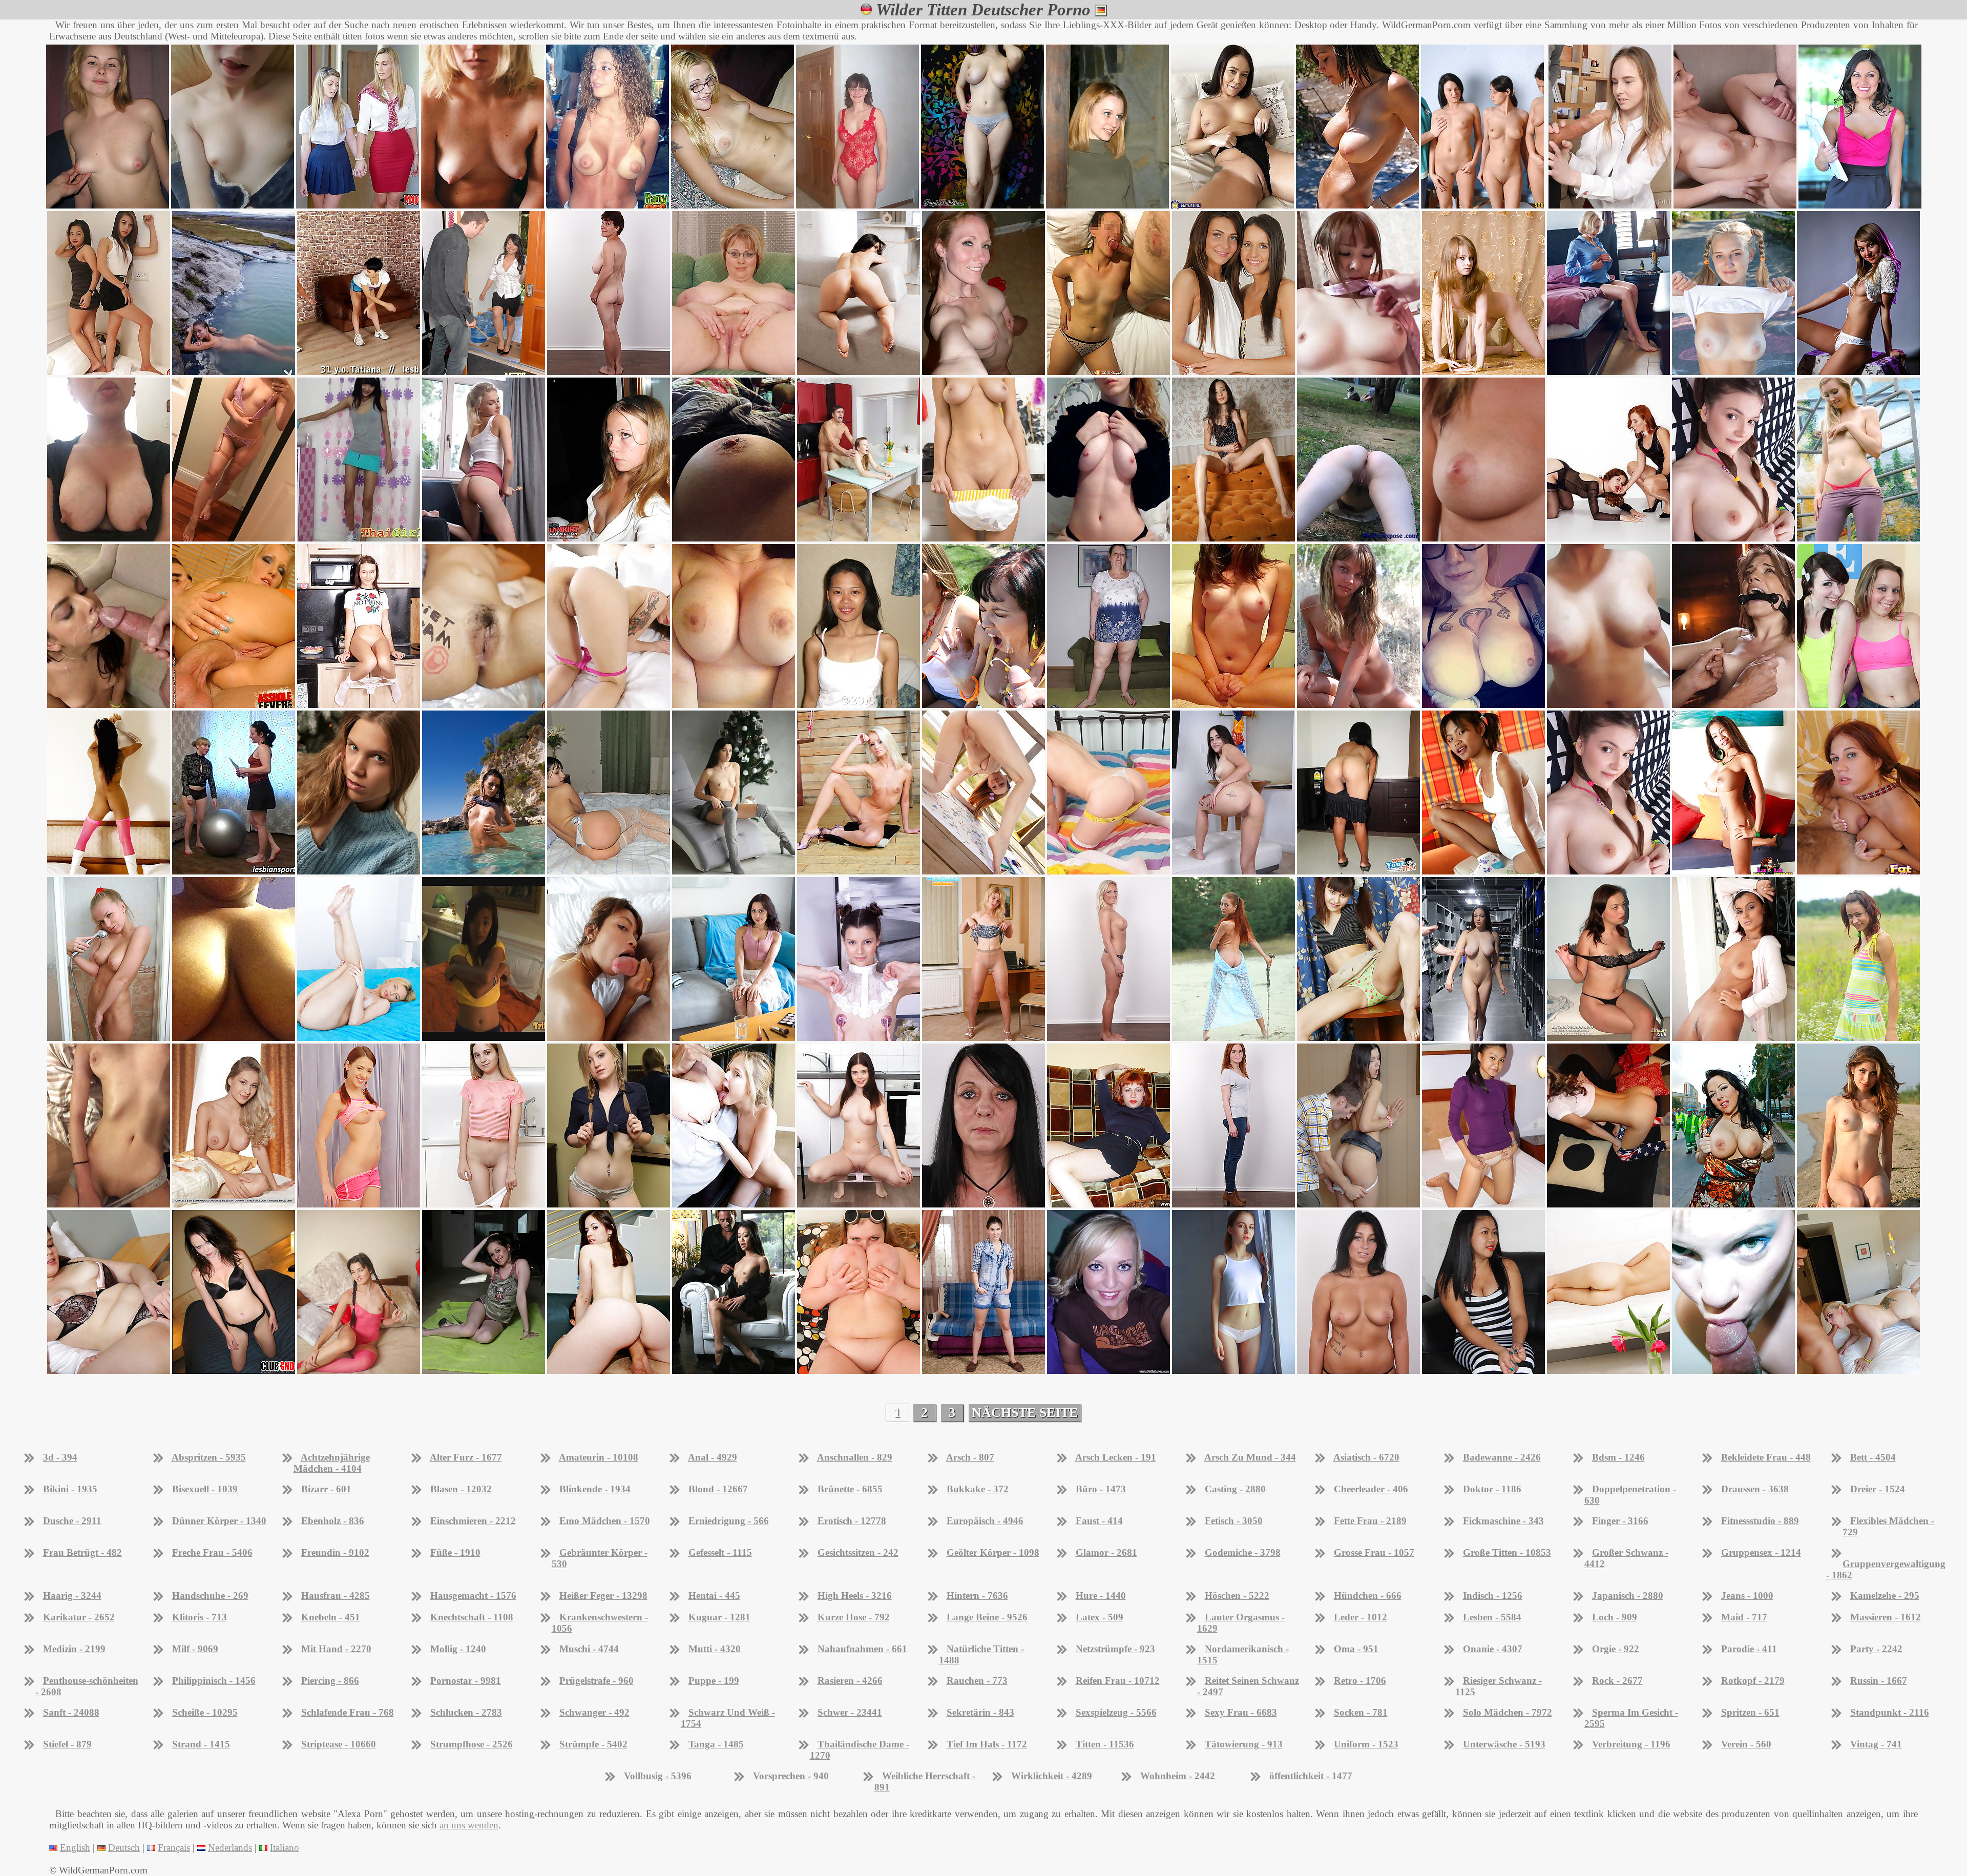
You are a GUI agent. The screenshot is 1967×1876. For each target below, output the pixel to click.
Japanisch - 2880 (1628, 1596)
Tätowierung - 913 (1244, 1744)
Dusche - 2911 (72, 1521)
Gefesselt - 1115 (720, 1552)
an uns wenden (469, 1825)
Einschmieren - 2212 (473, 1521)
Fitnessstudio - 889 (1760, 1521)
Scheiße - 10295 (205, 1712)
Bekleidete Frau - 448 (1766, 1457)
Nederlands (230, 1848)
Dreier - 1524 (1878, 1489)
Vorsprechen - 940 (791, 1776)
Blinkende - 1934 (595, 1489)
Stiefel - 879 (67, 1744)
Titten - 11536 (1105, 1744)
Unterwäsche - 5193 (1504, 1744)
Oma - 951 (1356, 1649)
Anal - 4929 (713, 1457)
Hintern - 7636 (977, 1596)
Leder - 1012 (1361, 1617)
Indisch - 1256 (1493, 1596)
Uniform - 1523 (1366, 1744)
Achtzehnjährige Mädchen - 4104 (332, 1463)
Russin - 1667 (1879, 1681)
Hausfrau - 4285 (336, 1596)
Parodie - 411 (1749, 1649)
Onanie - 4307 (1493, 1649)
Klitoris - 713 (200, 1617)
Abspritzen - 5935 (209, 1457)
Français (174, 1848)
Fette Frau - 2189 (1370, 1521)
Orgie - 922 (1616, 1649)
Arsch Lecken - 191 (1116, 1457)
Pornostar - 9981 (466, 1681)
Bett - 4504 (1873, 1457)
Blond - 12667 (718, 1489)
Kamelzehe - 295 (1885, 1596)
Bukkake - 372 (978, 1489)
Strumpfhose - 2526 (472, 1744)
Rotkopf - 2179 (1753, 1681)
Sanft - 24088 (71, 1712)
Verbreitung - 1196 (1631, 1744)
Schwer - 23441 (850, 1712)
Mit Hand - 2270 (336, 1649)
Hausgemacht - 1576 (473, 1596)
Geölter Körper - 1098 (993, 1552)
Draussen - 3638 (1755, 1489)
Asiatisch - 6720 (1366, 1457)
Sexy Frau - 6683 (1241, 1712)
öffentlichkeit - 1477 (1311, 1776)
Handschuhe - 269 (210, 1596)
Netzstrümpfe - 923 (1115, 1649)
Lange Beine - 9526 (987, 1617)
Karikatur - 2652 (79, 1617)
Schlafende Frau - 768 (348, 1712)
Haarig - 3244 (72, 1596)
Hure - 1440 (1101, 1596)
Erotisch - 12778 (852, 1521)
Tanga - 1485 (716, 1744)
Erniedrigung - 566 (729, 1521)
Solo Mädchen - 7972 (1508, 1712)
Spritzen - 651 (1750, 1712)
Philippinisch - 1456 (214, 1681)
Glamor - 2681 (1106, 1552)
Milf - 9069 (195, 1649)
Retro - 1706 (1360, 1681)
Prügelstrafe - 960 (597, 1681)
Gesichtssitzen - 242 (858, 1552)
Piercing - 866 (330, 1681)
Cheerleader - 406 (1371, 1489)
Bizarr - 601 (326, 1489)
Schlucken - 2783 (466, 1712)
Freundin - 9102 (335, 1552)
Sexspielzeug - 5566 (1116, 1712)
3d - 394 (60, 1457)
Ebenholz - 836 (333, 1521)
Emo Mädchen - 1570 (605, 1521)
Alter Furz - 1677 (466, 1457)
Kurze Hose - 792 (854, 1617)
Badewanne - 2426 (1502, 1457)
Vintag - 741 (1876, 1744)
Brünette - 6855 (850, 1489)
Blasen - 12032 (461, 1489)
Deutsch (124, 1848)
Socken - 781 (1361, 1712)
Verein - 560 (1746, 1744)
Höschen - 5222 (1237, 1596)
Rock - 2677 (1617, 1681)
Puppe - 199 (714, 1681)
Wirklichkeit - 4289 (1052, 1776)
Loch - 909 (1615, 1617)
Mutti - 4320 (715, 1649)
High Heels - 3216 (855, 1596)
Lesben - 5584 (1492, 1617)
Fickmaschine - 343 (1503, 1521)
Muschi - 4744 (589, 1649)
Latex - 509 (1100, 1617)
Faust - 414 (1099, 1521)
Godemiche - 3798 (1243, 1552)
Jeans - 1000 (1747, 1596)
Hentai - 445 (714, 1596)
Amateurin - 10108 (599, 1457)
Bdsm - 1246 (1618, 1457)
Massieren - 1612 (1886, 1617)
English (75, 1848)
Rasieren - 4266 (850, 1681)
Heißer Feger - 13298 (603, 1596)
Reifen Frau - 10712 (1118, 1681)
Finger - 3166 (1620, 1521)
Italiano (285, 1848)
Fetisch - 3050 (1234, 1521)
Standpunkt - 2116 (1890, 1712)
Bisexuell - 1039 (205, 1489)
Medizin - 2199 (74, 1649)
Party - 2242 (1876, 1649)
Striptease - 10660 (339, 1744)
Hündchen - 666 (1368, 1596)
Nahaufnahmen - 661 (862, 1649)
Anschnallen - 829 (855, 1457)
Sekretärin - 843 (980, 1712)
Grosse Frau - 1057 (1374, 1552)
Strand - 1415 (201, 1744)
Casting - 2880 (1235, 1489)
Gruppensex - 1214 (1761, 1552)
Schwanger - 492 (594, 1712)
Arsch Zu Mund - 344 (1250, 1457)
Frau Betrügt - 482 (82, 1552)
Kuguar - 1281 (719, 1617)
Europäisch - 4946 (985, 1521)
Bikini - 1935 (70, 1489)
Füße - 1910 (455, 1552)
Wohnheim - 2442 (1178, 1776)
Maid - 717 (1744, 1617)
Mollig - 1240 (458, 1649)
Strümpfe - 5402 (593, 1744)
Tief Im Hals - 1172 (987, 1744)
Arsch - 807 (970, 1457)
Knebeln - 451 (331, 1617)
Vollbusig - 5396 (658, 1776)
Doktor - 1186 (1492, 1489)
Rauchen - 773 (977, 1681)
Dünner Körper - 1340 (219, 1521)
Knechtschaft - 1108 (472, 1617)
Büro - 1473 (1101, 1489)
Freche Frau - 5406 (212, 1552)
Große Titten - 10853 (1507, 1552)
